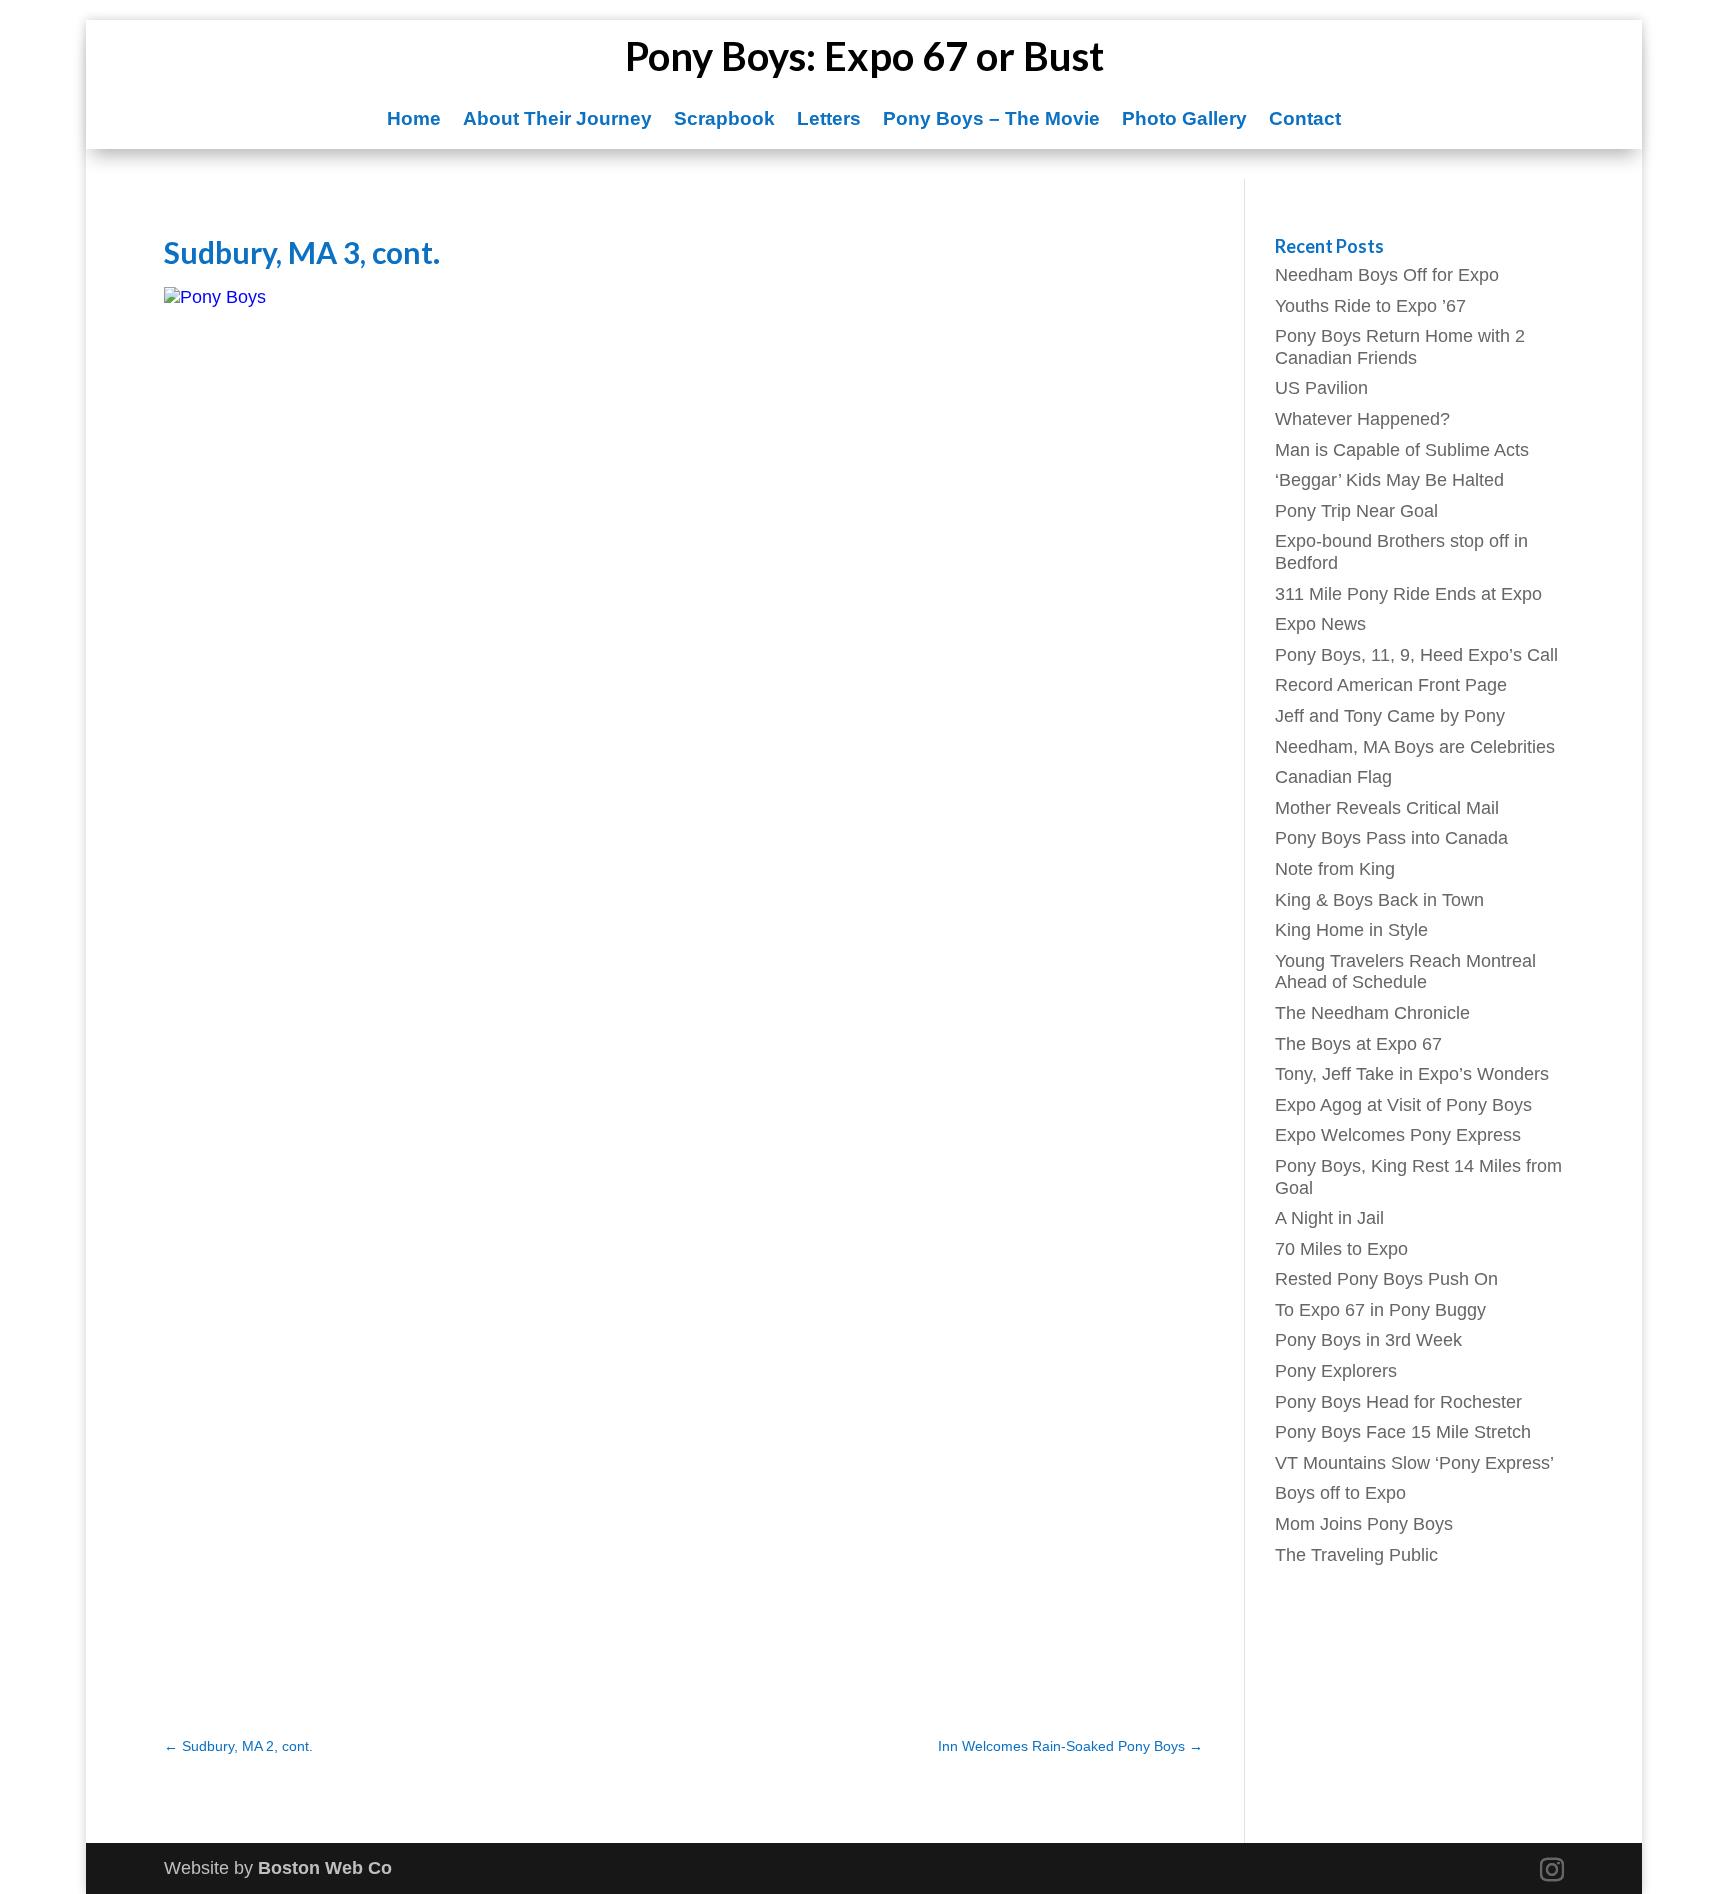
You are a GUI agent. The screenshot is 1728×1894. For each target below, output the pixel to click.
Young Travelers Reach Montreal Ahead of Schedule (1405, 972)
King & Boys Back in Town (1379, 900)
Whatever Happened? (1362, 419)
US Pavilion (1321, 388)
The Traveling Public (1356, 1555)
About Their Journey (557, 120)
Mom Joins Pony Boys (1364, 1524)
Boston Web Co (325, 1868)
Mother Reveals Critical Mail (1387, 808)
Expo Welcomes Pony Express (1398, 1135)
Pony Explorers (1336, 1371)
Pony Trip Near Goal (1356, 511)
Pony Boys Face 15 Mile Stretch (1403, 1432)
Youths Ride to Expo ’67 (1370, 306)
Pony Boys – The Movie (991, 120)
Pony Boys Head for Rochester (1398, 1402)
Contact (1305, 120)
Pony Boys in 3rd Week (1368, 1340)
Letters (829, 120)
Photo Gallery (1184, 120)
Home (414, 120)
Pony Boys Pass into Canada (1391, 838)
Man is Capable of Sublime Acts (1402, 450)
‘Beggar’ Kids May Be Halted (1389, 480)
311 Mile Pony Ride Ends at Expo (1408, 594)
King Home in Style (1351, 930)
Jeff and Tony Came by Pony (1390, 716)
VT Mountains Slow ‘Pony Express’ (1414, 1463)
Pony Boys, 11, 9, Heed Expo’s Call (1416, 655)
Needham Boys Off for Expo (1387, 275)
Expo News (1320, 624)
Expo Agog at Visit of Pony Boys (1403, 1105)
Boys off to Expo (1340, 1493)
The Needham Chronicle (1372, 1013)
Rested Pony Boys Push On (1386, 1279)
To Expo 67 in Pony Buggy (1380, 1310)
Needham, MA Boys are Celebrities (1415, 747)
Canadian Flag (1333, 777)
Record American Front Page (1391, 685)
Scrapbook (724, 120)
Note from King (1335, 869)
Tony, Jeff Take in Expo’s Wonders (1412, 1074)
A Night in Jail (1329, 1218)
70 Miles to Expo (1341, 1249)
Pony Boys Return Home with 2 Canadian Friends (1400, 347)
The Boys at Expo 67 (1358, 1044)
